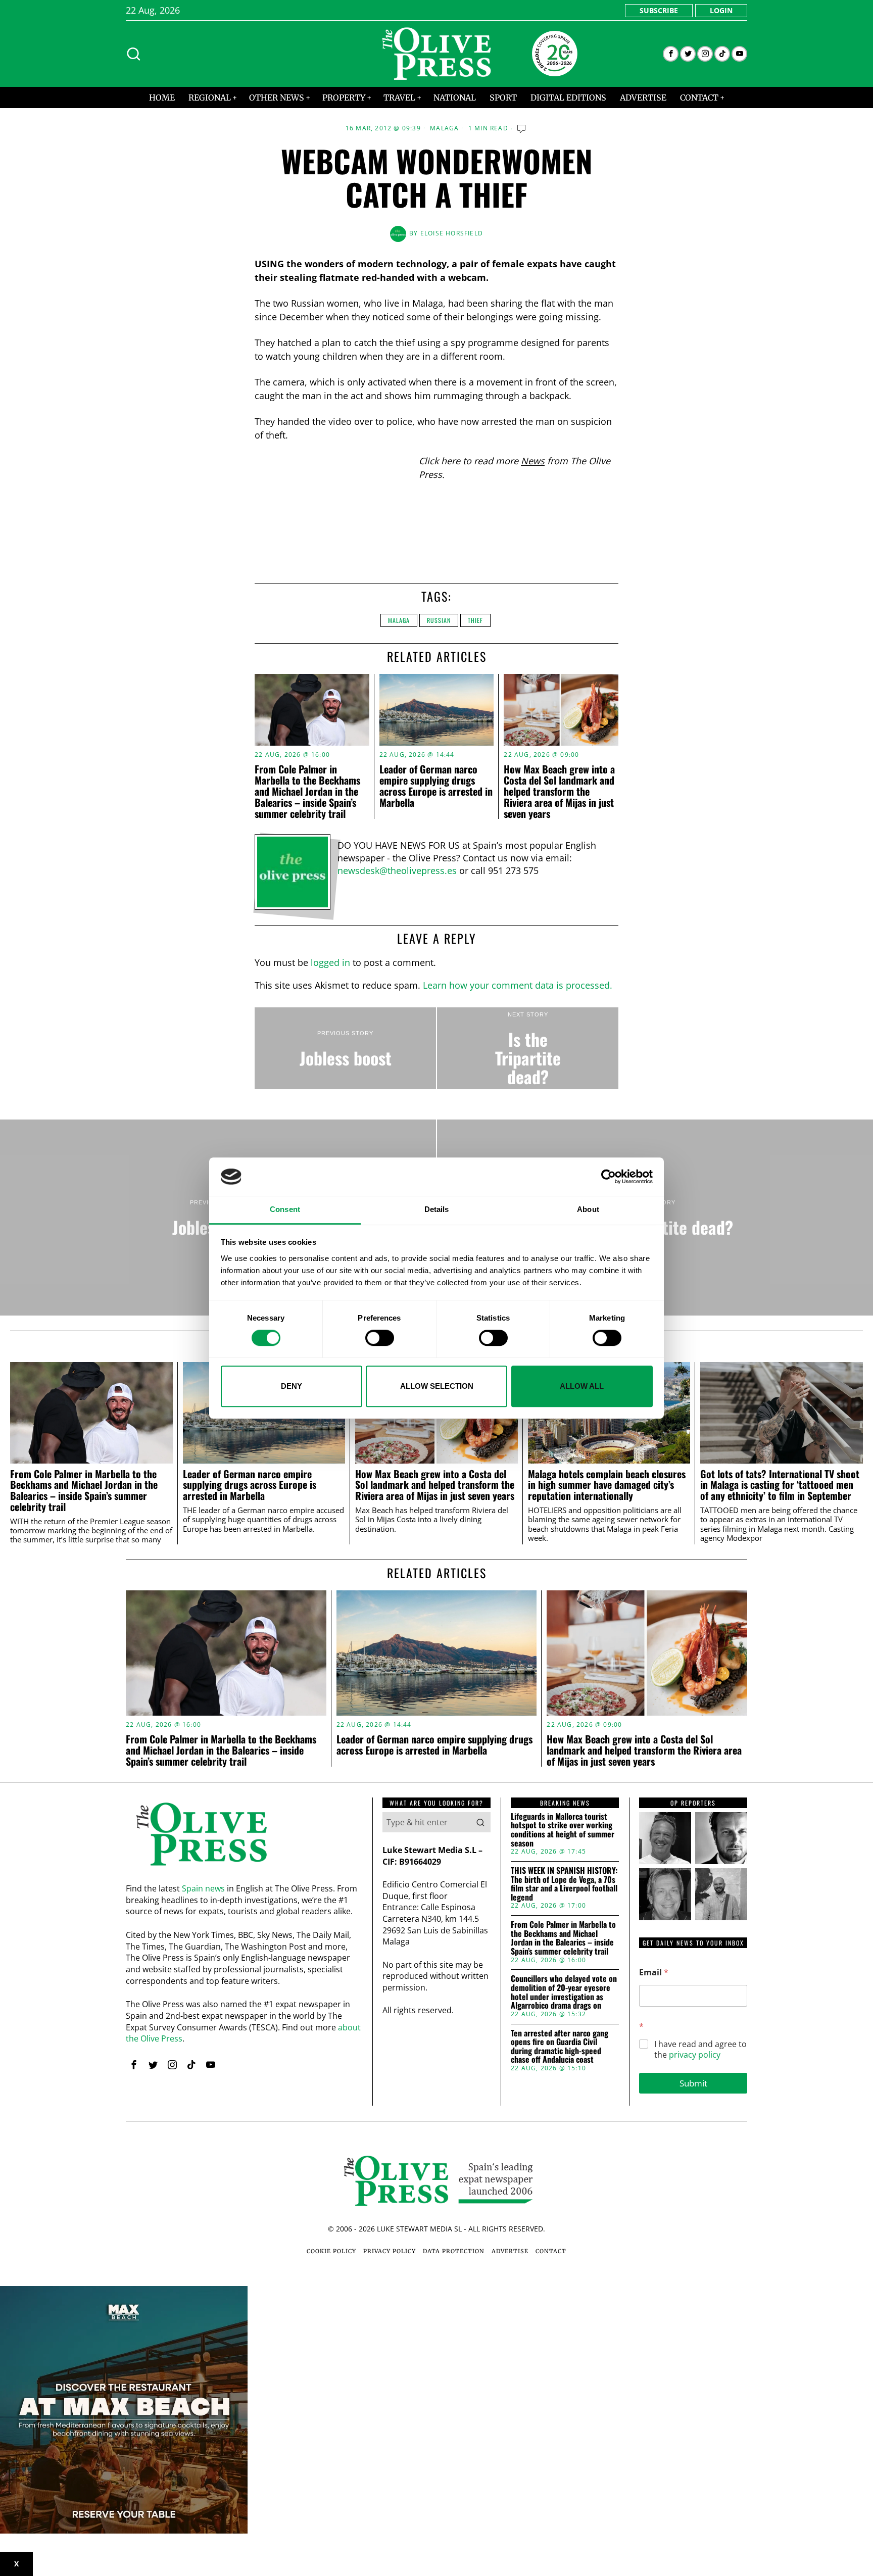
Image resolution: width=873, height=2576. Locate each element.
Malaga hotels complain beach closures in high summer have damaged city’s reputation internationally (607, 1485)
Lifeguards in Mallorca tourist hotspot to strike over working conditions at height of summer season (563, 1830)
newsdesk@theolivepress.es (397, 870)
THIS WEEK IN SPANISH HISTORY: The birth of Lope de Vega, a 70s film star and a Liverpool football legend (564, 1884)
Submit (693, 2083)
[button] (480, 1822)
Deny (292, 1386)
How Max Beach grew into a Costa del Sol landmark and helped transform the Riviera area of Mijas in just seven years (559, 791)
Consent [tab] (285, 1210)
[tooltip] (671, 54)
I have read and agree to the (700, 2050)
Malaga (444, 128)
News (533, 461)
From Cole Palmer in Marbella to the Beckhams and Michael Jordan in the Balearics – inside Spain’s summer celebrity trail (307, 791)
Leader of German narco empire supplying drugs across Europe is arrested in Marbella (436, 786)
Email (654, 1973)
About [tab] (588, 1210)
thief (475, 620)
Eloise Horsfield (452, 233)
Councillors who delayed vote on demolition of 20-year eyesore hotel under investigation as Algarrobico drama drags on (564, 1992)
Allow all (582, 1386)
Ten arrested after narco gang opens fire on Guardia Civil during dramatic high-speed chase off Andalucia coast (560, 2047)
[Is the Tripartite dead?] (528, 1048)
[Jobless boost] (345, 1048)
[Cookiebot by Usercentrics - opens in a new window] (609, 1177)
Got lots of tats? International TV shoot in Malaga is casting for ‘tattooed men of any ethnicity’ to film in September (780, 1485)
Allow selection (437, 1386)
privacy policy (695, 2055)
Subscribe (659, 10)
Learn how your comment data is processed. (518, 985)
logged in (330, 962)
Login (721, 10)
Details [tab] (437, 1210)
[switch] (380, 1338)
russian (439, 620)
